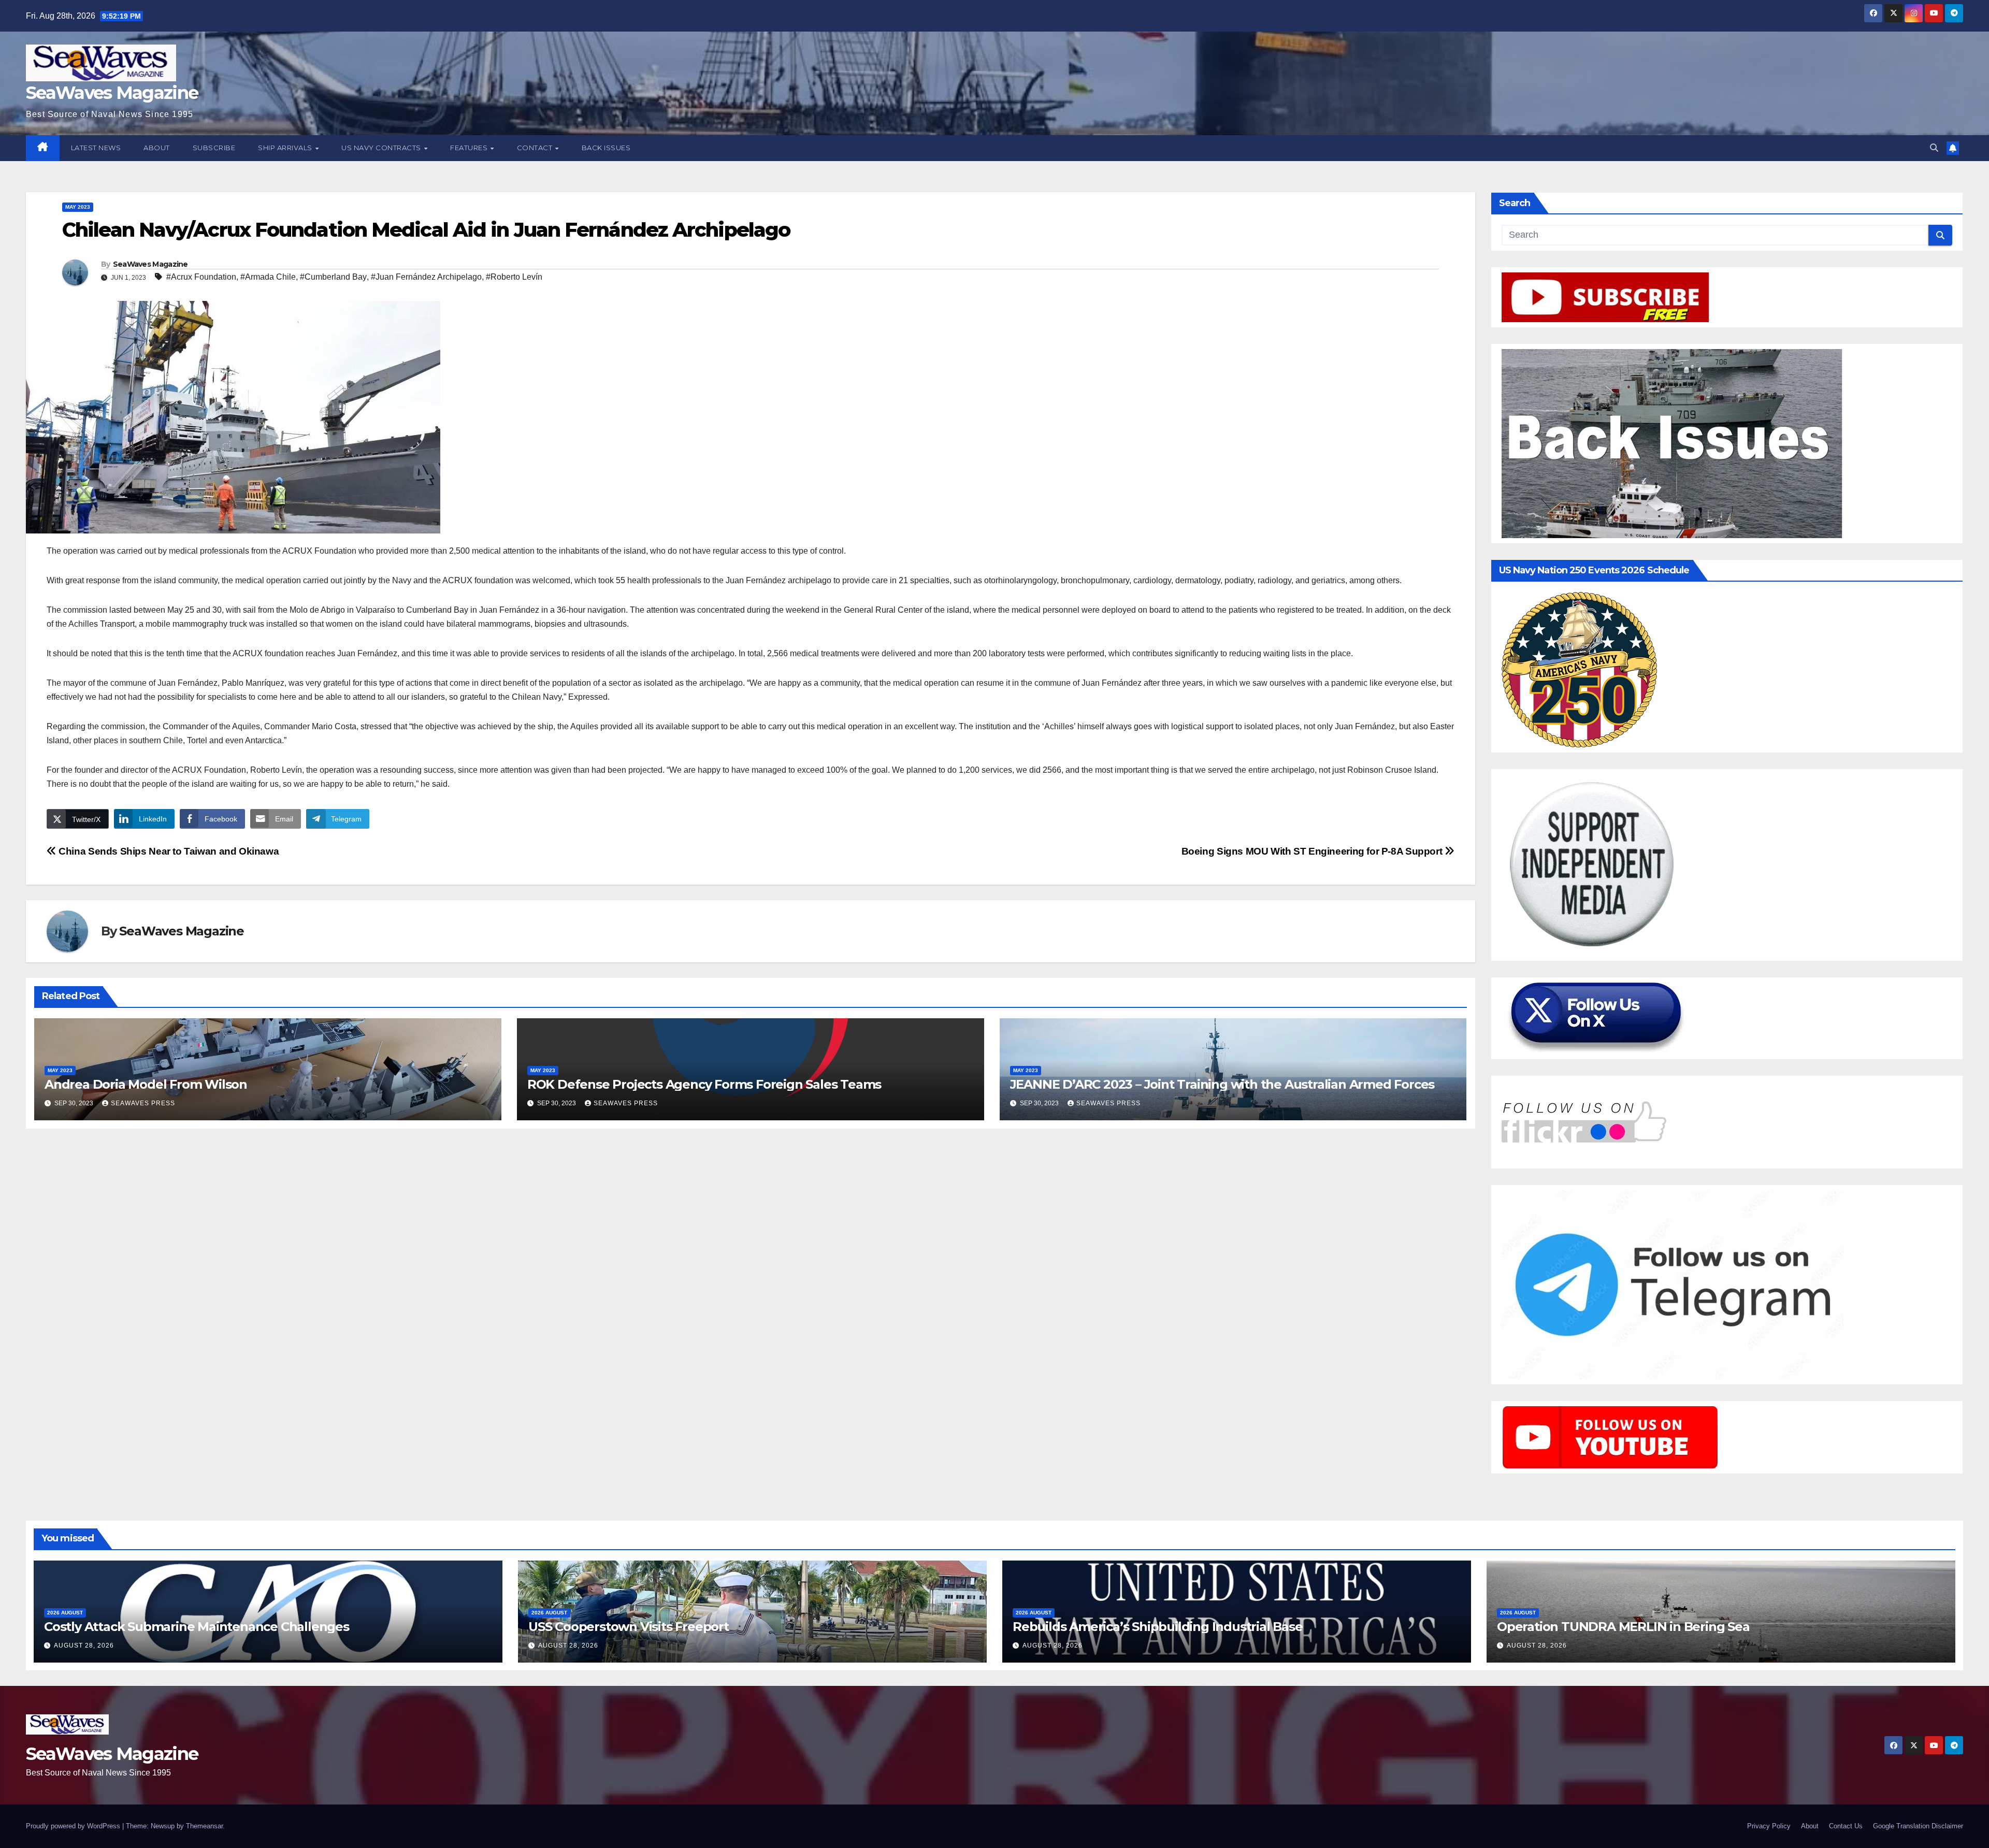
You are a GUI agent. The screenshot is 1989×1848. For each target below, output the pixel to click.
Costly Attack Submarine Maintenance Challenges (197, 1627)
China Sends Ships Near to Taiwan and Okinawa (168, 851)
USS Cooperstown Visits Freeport (629, 1627)
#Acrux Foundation (201, 277)
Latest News (96, 148)
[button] (1934, 148)
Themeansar (204, 1826)
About (157, 148)
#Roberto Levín (514, 277)
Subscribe (214, 148)
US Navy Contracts (382, 148)
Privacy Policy (1769, 1826)
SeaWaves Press (143, 1103)
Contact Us (1846, 1826)
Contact (536, 148)
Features (470, 148)
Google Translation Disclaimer (1918, 1826)
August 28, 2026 (84, 1645)
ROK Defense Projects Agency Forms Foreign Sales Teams (704, 1084)
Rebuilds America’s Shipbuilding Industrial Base (1158, 1627)
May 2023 (78, 207)
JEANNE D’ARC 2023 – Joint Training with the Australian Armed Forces (1222, 1084)
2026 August (65, 1613)
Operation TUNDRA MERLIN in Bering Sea (1623, 1627)
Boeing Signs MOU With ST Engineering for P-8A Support (1313, 851)
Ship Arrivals (286, 148)
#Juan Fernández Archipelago (426, 277)
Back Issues (606, 148)
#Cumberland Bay (333, 277)
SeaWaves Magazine (112, 93)
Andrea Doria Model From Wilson (146, 1084)
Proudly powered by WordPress (74, 1826)
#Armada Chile (268, 277)
